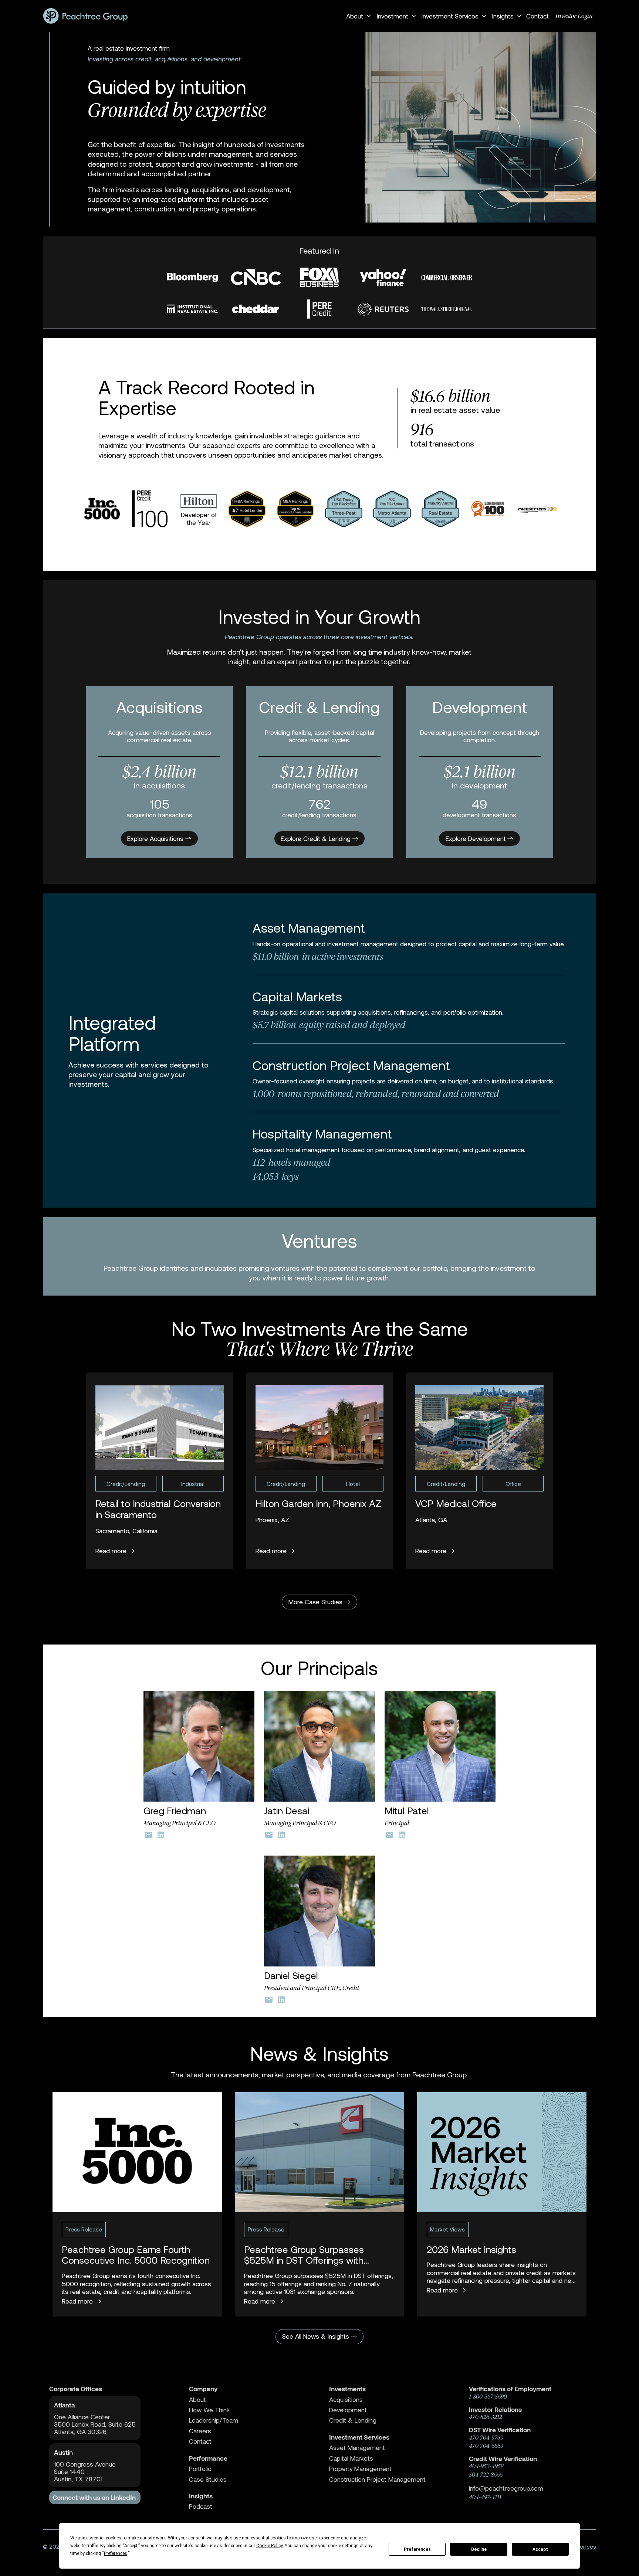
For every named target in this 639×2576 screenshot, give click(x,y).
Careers (200, 2431)
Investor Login (574, 16)
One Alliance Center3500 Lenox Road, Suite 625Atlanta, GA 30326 (95, 2424)
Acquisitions (346, 2399)
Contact (537, 16)
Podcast (201, 2506)
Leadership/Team (214, 2420)
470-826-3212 (486, 2417)
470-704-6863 (486, 2446)
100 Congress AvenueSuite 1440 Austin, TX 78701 (85, 2472)
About (197, 2399)
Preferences (417, 2549)
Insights (201, 2496)
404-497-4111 (485, 2497)
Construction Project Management (377, 2479)
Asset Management (357, 2448)
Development (348, 2410)
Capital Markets (351, 2458)
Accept (540, 2549)
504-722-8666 (486, 2475)
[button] (358, 16)
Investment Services (359, 2437)
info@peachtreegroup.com (506, 2488)
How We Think (209, 2410)
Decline (479, 2549)
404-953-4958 (486, 2466)
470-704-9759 (486, 2438)
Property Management (360, 2469)
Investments (347, 2389)
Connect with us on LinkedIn (94, 2497)
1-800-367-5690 (488, 2397)
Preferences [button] (116, 2553)
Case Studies (208, 2479)
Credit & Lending (353, 2420)
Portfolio (200, 2469)
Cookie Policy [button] (269, 2546)
